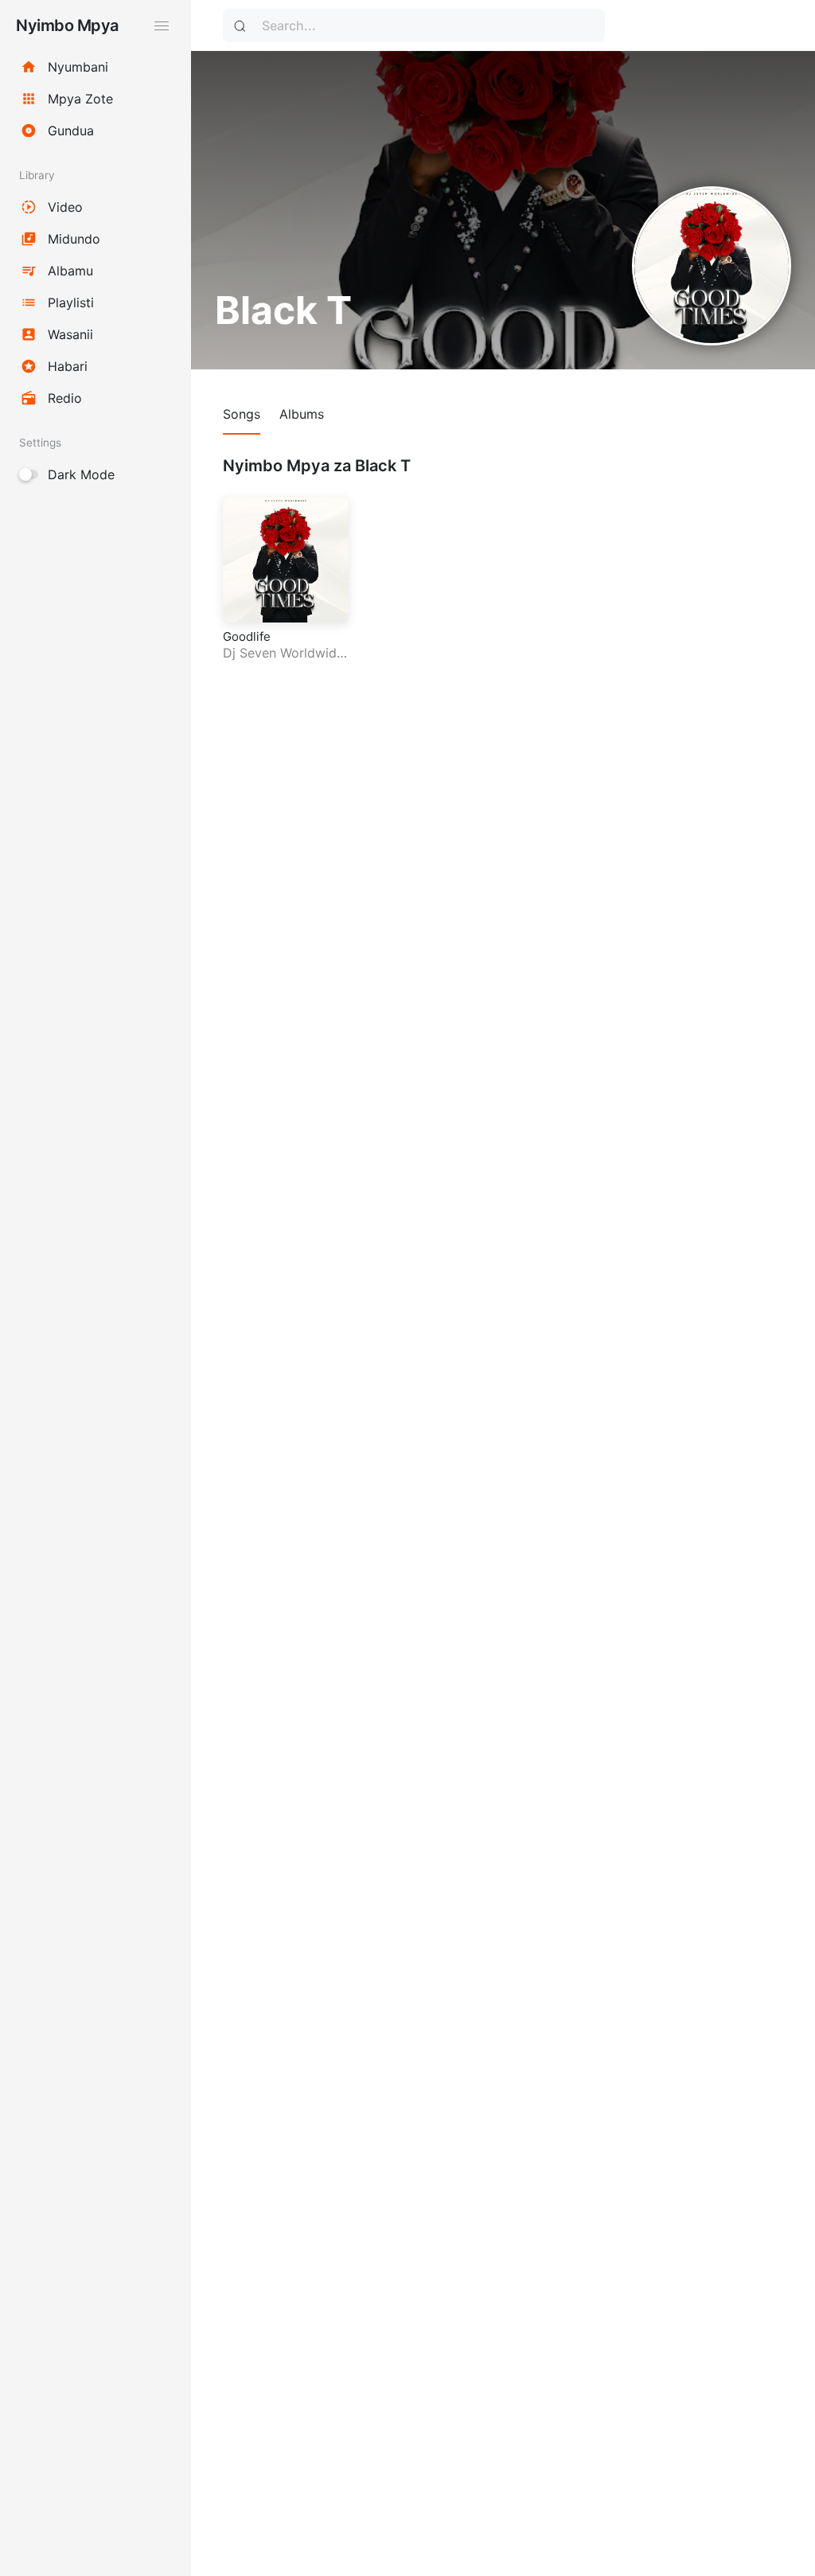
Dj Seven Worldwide (283, 653)
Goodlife (247, 636)
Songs (242, 414)
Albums (302, 414)
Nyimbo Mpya (67, 25)
